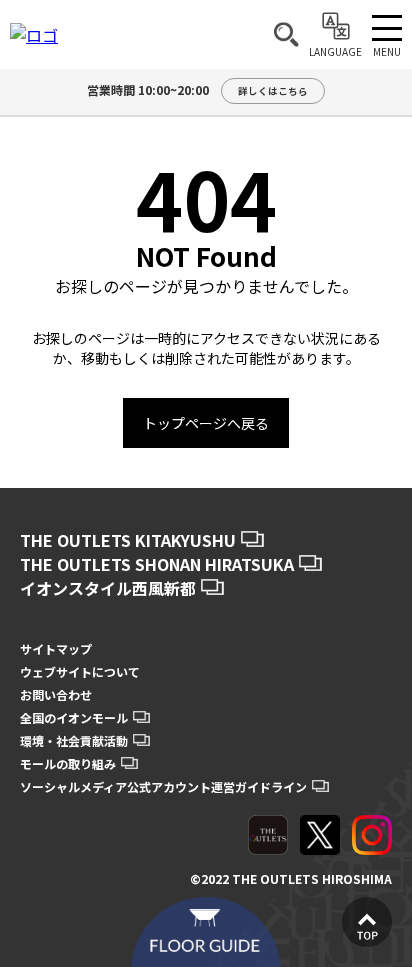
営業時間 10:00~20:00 (197, 89)
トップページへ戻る (206, 423)
